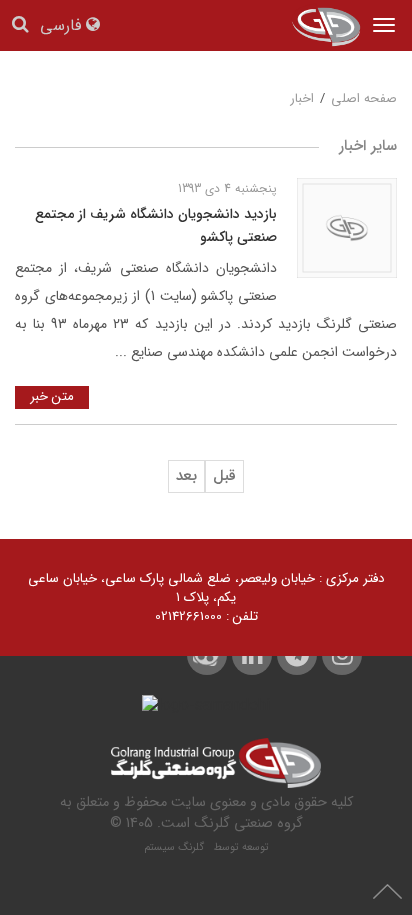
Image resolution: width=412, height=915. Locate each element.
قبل (224, 476)
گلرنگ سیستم (177, 847)
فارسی (63, 26)
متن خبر (52, 396)
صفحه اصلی (364, 98)
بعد (186, 476)
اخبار (302, 98)
